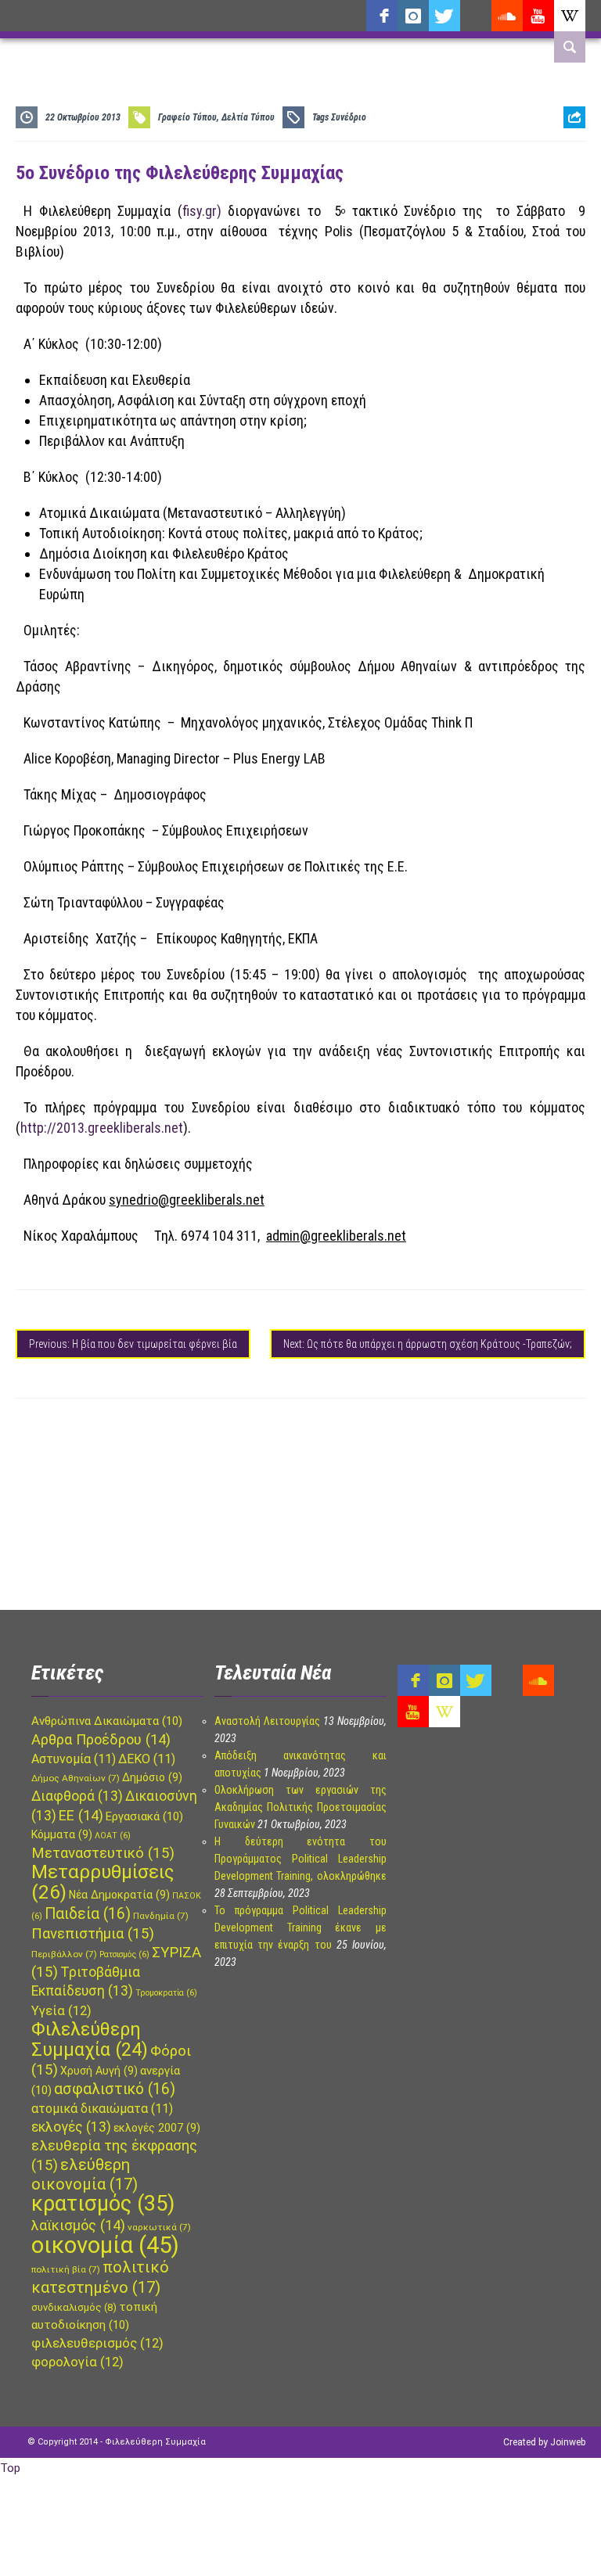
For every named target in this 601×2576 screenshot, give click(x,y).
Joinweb (568, 2442)
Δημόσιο (152, 1777)
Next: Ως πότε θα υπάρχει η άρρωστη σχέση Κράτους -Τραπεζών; (428, 1344)
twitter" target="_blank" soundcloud (444, 16)
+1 (574, 205)
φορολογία (77, 2362)
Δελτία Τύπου (248, 117)
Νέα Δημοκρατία (119, 1895)
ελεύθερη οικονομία (85, 2174)
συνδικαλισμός (74, 2307)
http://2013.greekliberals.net (102, 1128)
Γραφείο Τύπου (187, 117)
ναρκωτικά (159, 2227)
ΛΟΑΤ (113, 1836)
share (568, 156)
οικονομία (105, 2245)
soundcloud (507, 16)
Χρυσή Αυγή (99, 2071)
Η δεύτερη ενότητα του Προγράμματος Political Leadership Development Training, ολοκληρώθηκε (300, 1859)
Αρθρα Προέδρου (101, 1739)
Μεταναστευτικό (103, 1853)
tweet (569, 180)
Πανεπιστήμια (93, 1934)
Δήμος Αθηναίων (76, 1778)
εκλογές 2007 (157, 2128)
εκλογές (71, 2127)
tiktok (476, 16)
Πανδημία (161, 1916)
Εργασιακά (144, 1816)
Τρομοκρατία (166, 1993)
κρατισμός (103, 2204)
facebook (382, 16)
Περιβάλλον (64, 1954)
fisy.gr (200, 211)
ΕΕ (81, 1815)
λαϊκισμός (78, 2225)
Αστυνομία (74, 1759)
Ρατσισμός (124, 1954)
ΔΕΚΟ (147, 1759)
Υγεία (61, 2011)
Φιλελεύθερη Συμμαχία (90, 2039)
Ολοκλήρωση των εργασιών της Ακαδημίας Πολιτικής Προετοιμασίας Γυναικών (300, 1807)
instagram (413, 16)
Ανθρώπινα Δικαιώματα (107, 1721)
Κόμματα (62, 1834)
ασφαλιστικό (115, 2089)
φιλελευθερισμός (97, 2343)
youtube (538, 16)
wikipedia (570, 16)
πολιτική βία (66, 2269)
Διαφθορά (77, 1796)
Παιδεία (88, 1914)
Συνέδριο (349, 117)
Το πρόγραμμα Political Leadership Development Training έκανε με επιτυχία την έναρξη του (300, 1928)
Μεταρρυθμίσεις (103, 1882)
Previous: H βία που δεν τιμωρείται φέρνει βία (133, 1344)
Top (10, 2468)
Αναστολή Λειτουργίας (267, 1721)
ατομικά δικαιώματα (102, 2109)
